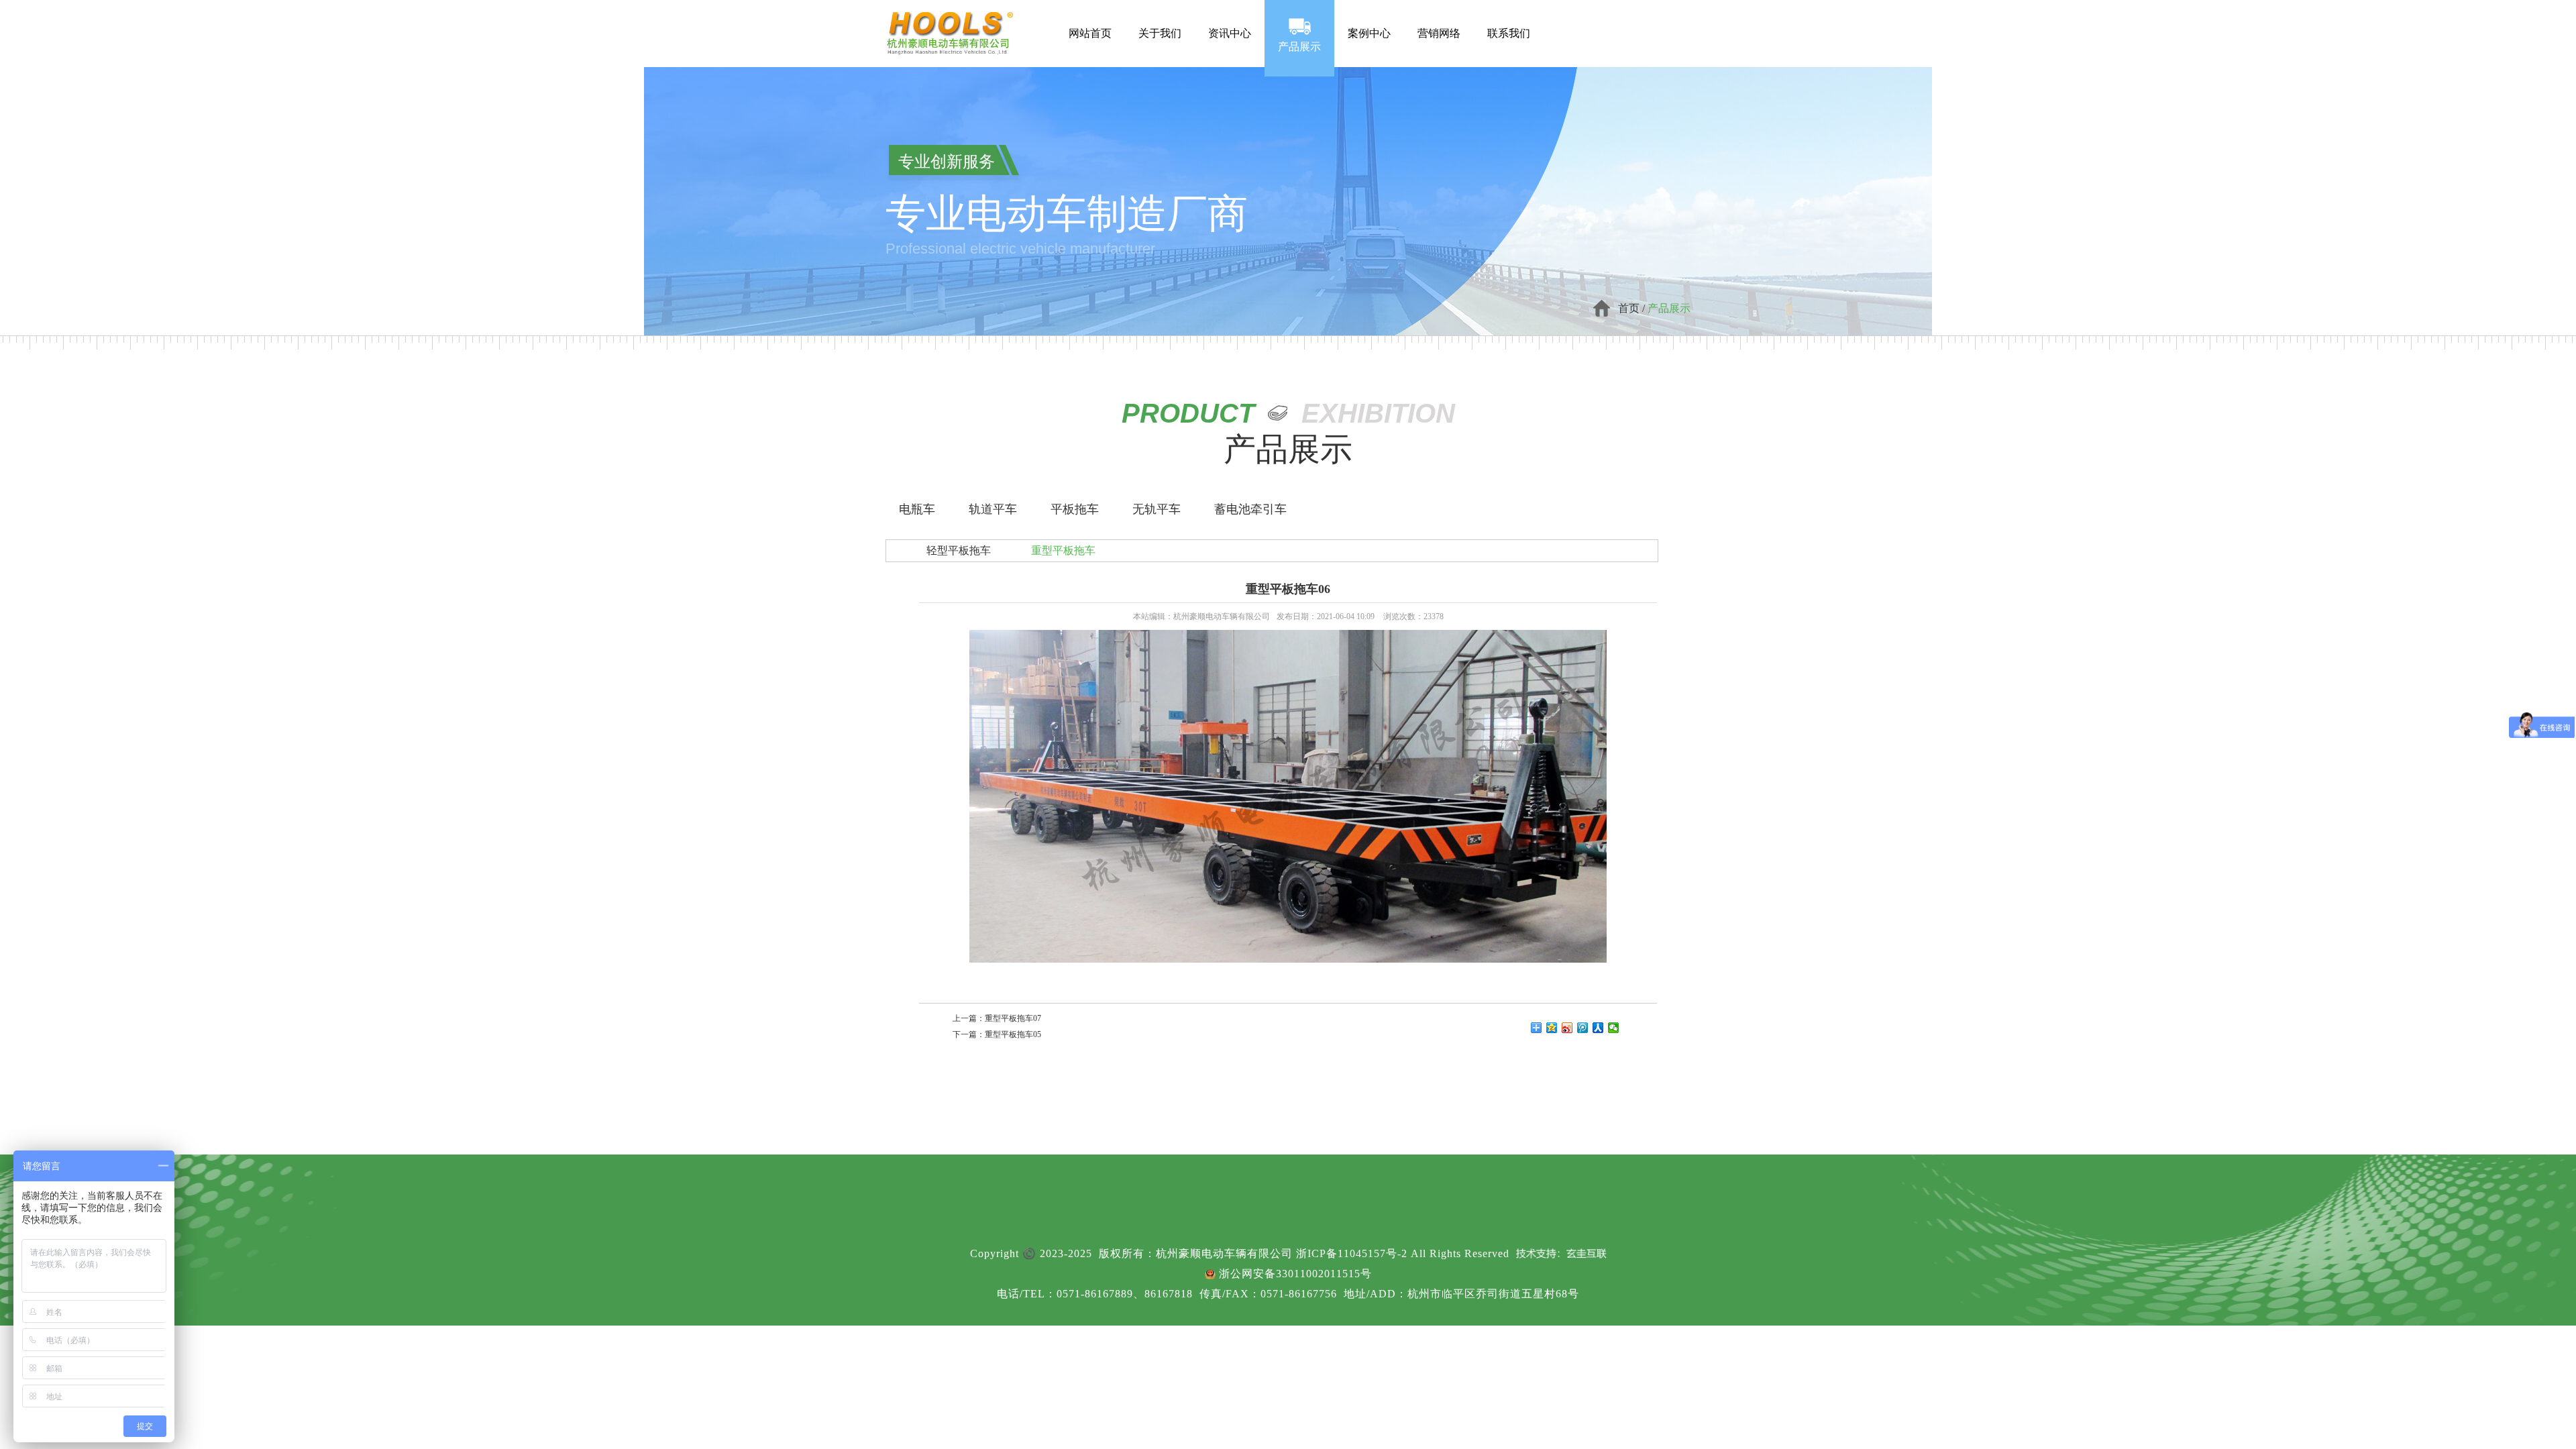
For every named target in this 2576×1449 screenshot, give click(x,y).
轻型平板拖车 (959, 550)
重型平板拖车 (1063, 550)
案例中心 (1369, 19)
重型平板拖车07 (1013, 1018)
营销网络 (1439, 19)
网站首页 (1090, 19)
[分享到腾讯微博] (1583, 1028)
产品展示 (1299, 40)
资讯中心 (1230, 19)
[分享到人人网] (1598, 1028)
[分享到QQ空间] (1552, 1028)
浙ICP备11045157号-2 (1352, 1253)
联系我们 (1509, 19)
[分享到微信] (1614, 1028)
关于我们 (1160, 19)
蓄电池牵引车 (1250, 509)
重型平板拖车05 (1013, 1034)
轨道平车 (993, 509)
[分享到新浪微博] (1567, 1028)
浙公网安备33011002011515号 (1295, 1274)
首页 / (1633, 308)
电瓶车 (917, 509)
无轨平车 (1157, 509)
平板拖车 (1075, 509)
